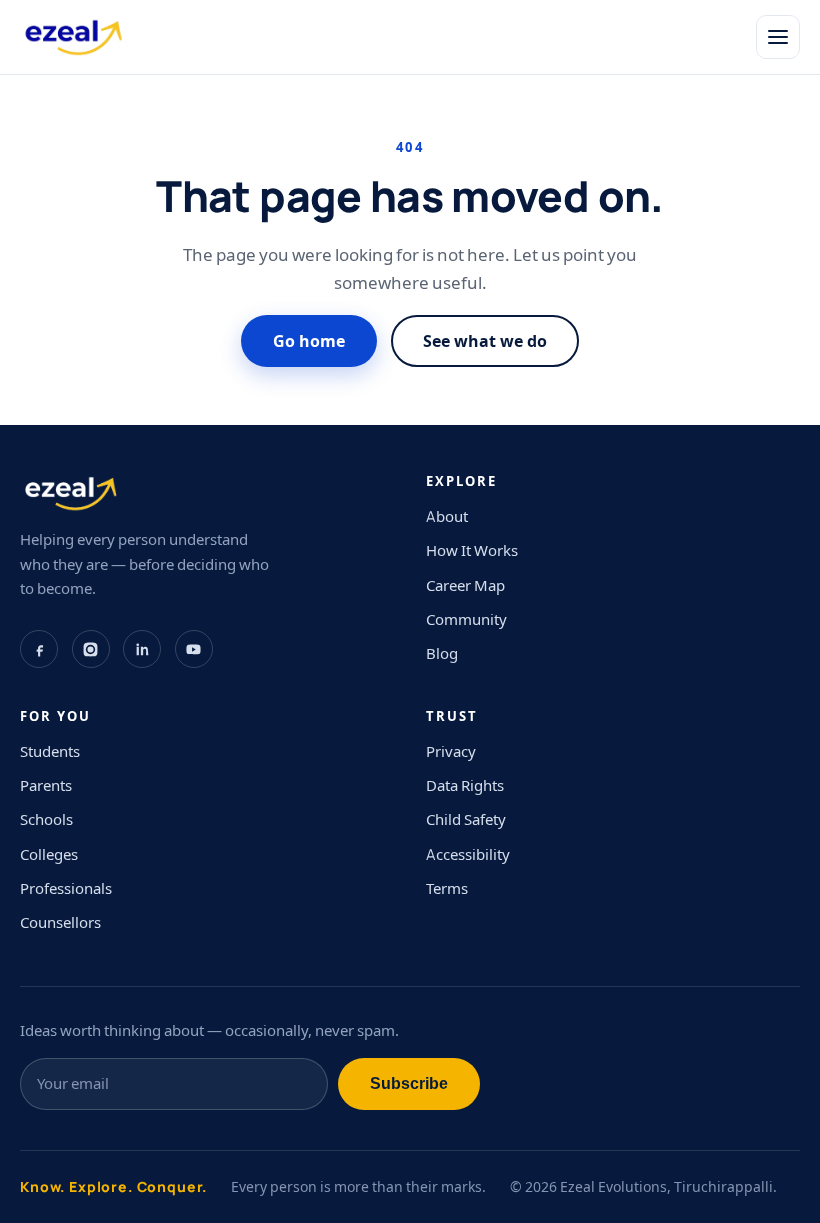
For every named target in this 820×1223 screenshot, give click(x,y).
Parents (46, 785)
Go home (309, 341)
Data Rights (465, 785)
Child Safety (466, 819)
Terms (447, 888)
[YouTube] (194, 649)
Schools (46, 819)
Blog (442, 653)
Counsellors (60, 922)
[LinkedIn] (142, 649)
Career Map (465, 585)
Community (466, 619)
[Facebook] (39, 649)
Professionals (66, 888)
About (447, 516)
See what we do (485, 341)
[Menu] (778, 37)
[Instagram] (91, 649)
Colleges (49, 854)
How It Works (472, 550)
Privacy (451, 751)
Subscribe (409, 1083)
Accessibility (468, 854)
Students (50, 751)
